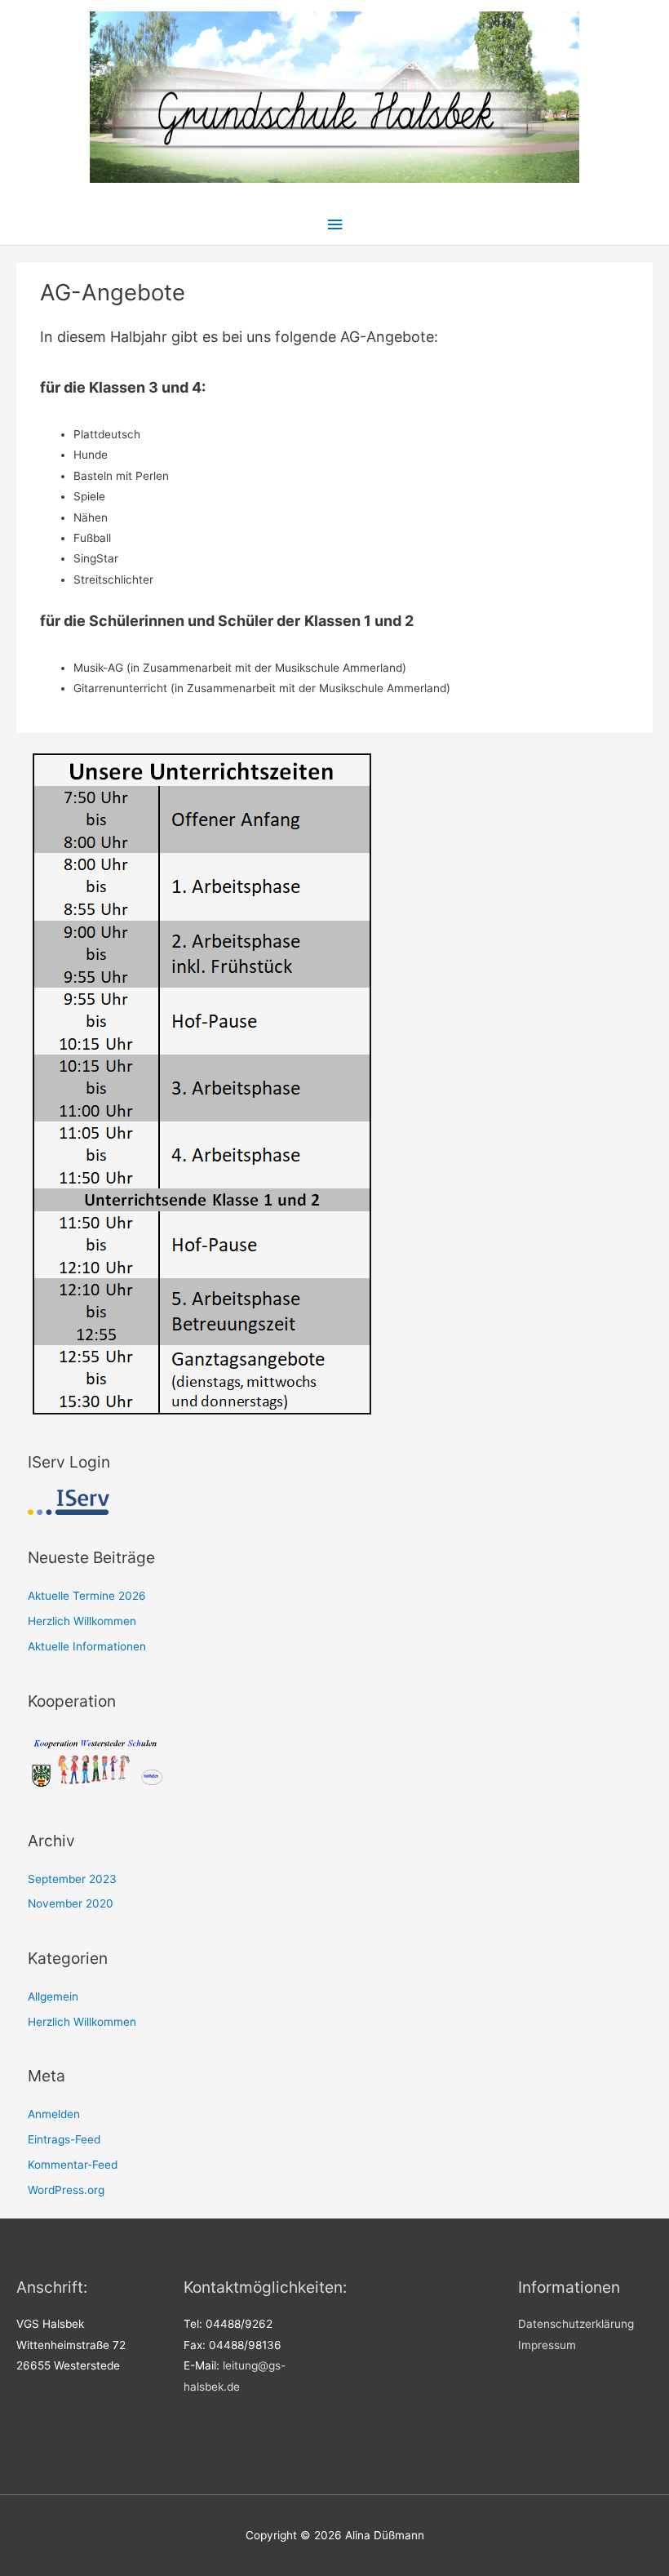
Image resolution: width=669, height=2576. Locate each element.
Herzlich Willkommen (82, 1621)
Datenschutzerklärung (576, 2324)
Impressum (547, 2345)
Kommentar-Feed (73, 2165)
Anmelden (54, 2114)
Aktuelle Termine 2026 (87, 1596)
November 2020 (71, 1903)
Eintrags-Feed (64, 2139)
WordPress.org (66, 2190)
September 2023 (72, 1879)
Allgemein (53, 1996)
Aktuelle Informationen (87, 1646)
